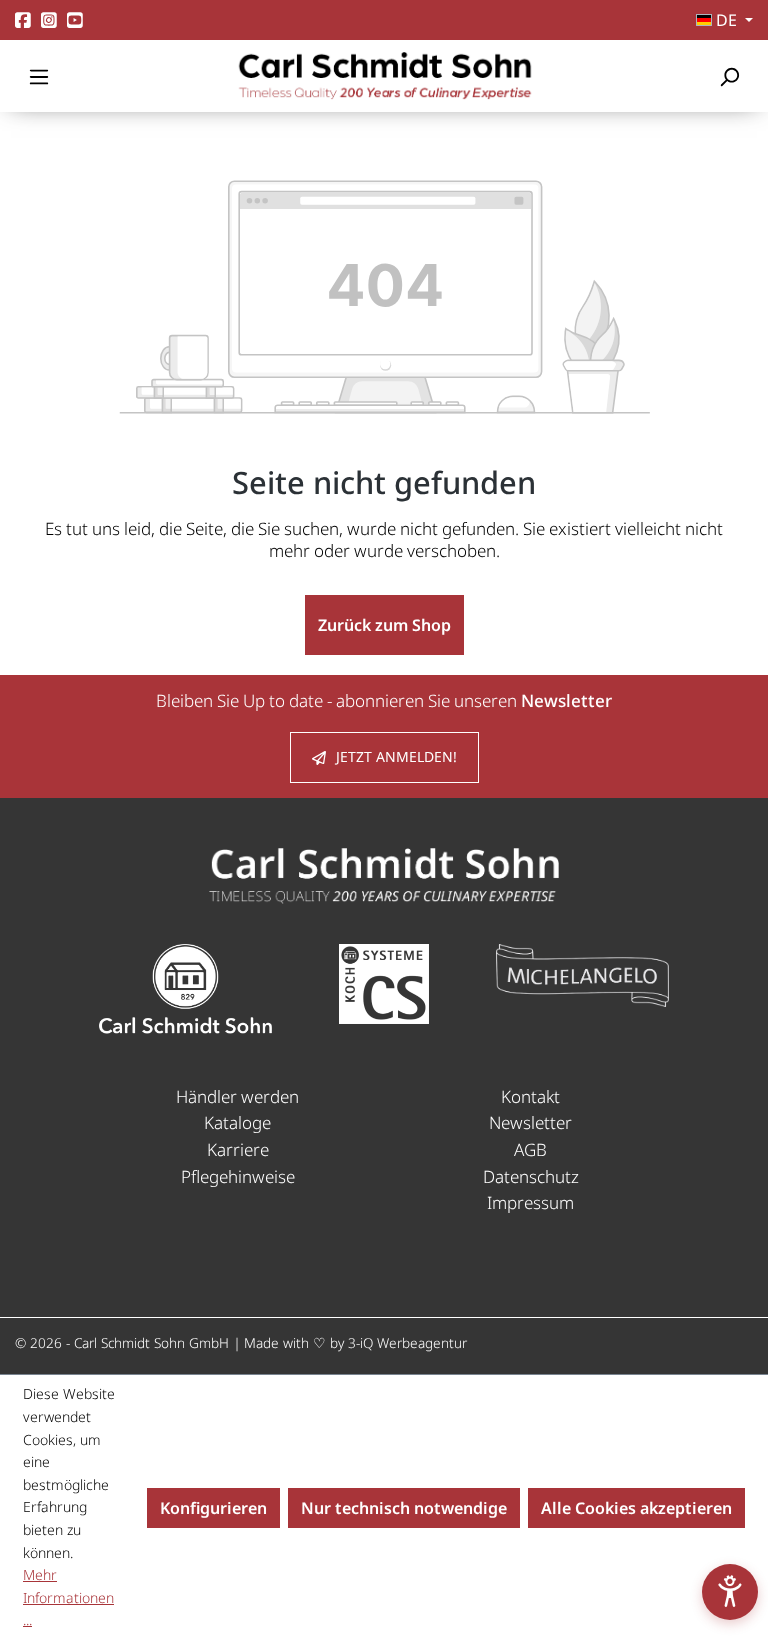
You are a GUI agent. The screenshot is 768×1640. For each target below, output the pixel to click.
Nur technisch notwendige (404, 1508)
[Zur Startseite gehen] (384, 76)
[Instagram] (49, 20)
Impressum (530, 1202)
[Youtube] (75, 20)
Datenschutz (531, 1176)
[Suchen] (729, 76)
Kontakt (530, 1096)
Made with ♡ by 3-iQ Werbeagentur (355, 1342)
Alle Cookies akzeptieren (636, 1508)
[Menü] (39, 76)
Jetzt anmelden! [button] (396, 756)
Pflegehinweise (238, 1176)
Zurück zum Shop (384, 625)
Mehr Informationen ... (68, 1597)
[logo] (384, 873)
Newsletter (530, 1122)
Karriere (238, 1149)
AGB (530, 1149)
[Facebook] (23, 20)
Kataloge (237, 1122)
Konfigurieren (213, 1508)
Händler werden (237, 1096)
